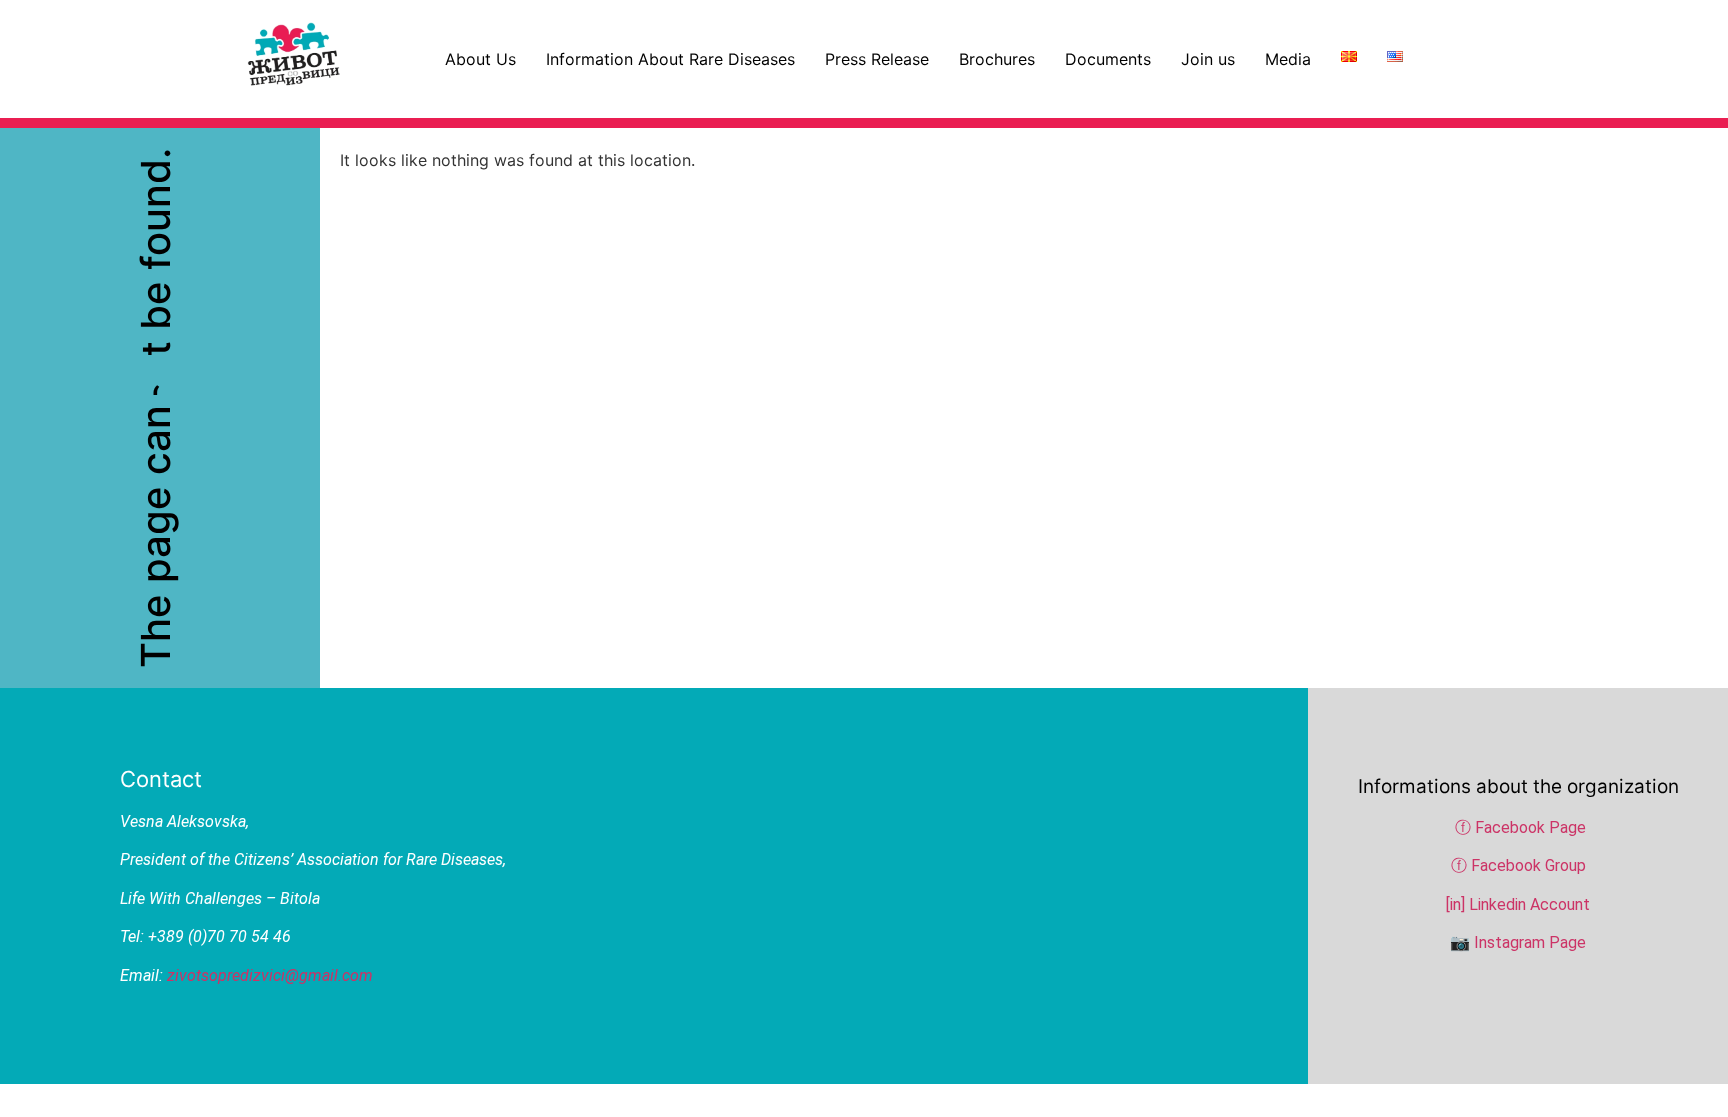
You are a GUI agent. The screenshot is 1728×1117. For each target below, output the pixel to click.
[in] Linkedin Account (1518, 904)
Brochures (997, 59)
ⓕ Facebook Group (1518, 865)
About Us (480, 59)
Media (1288, 59)
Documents (1108, 59)
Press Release (877, 59)
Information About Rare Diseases (670, 59)
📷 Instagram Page (1518, 942)
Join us (1208, 59)
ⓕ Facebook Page (1520, 827)
